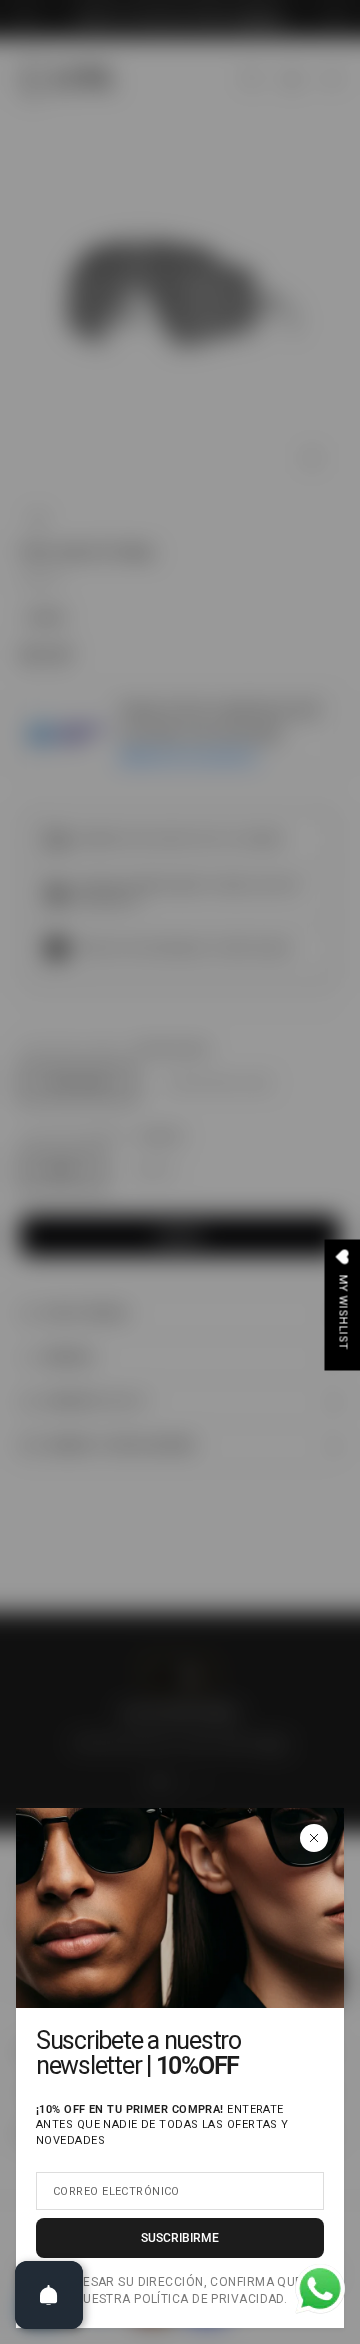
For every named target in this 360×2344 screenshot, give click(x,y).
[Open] (49, 2295)
